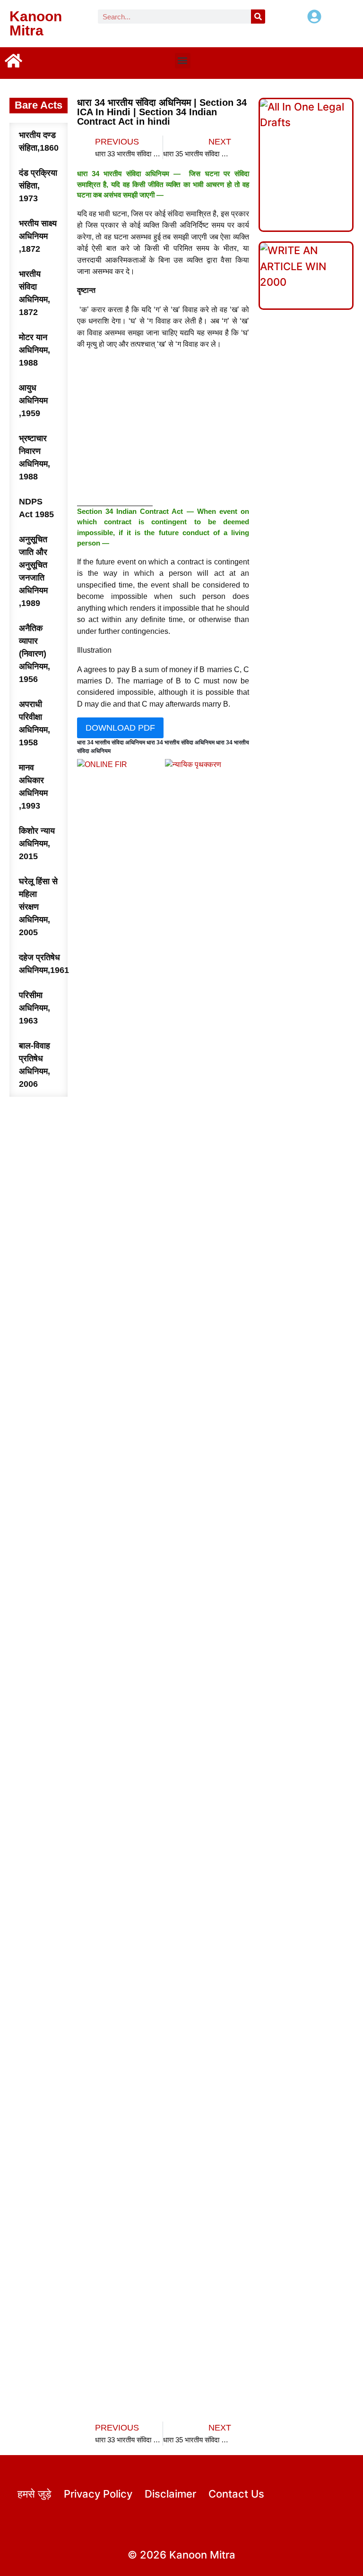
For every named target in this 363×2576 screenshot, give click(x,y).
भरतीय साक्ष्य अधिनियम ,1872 (38, 236)
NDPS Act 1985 (36, 508)
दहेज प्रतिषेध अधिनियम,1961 (43, 964)
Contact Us (236, 2494)
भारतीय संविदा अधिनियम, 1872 (35, 293)
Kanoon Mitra (36, 23)
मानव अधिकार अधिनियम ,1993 (33, 787)
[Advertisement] (163, 430)
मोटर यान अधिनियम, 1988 (35, 350)
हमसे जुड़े (34, 2494)
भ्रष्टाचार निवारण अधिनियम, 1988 (35, 457)
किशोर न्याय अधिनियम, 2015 (37, 844)
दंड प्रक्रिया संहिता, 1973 (38, 186)
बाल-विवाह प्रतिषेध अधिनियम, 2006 (35, 1065)
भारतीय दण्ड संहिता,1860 (39, 141)
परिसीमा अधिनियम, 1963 (35, 1008)
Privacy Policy (98, 2494)
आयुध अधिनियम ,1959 (33, 401)
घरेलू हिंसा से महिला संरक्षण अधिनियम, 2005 (38, 907)
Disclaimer (170, 2494)
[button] (183, 61)
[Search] (258, 17)
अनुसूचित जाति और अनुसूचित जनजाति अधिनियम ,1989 (33, 571)
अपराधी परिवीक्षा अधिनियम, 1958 (35, 723)
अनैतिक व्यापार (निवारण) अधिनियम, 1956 (35, 654)
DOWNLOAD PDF (120, 728)
